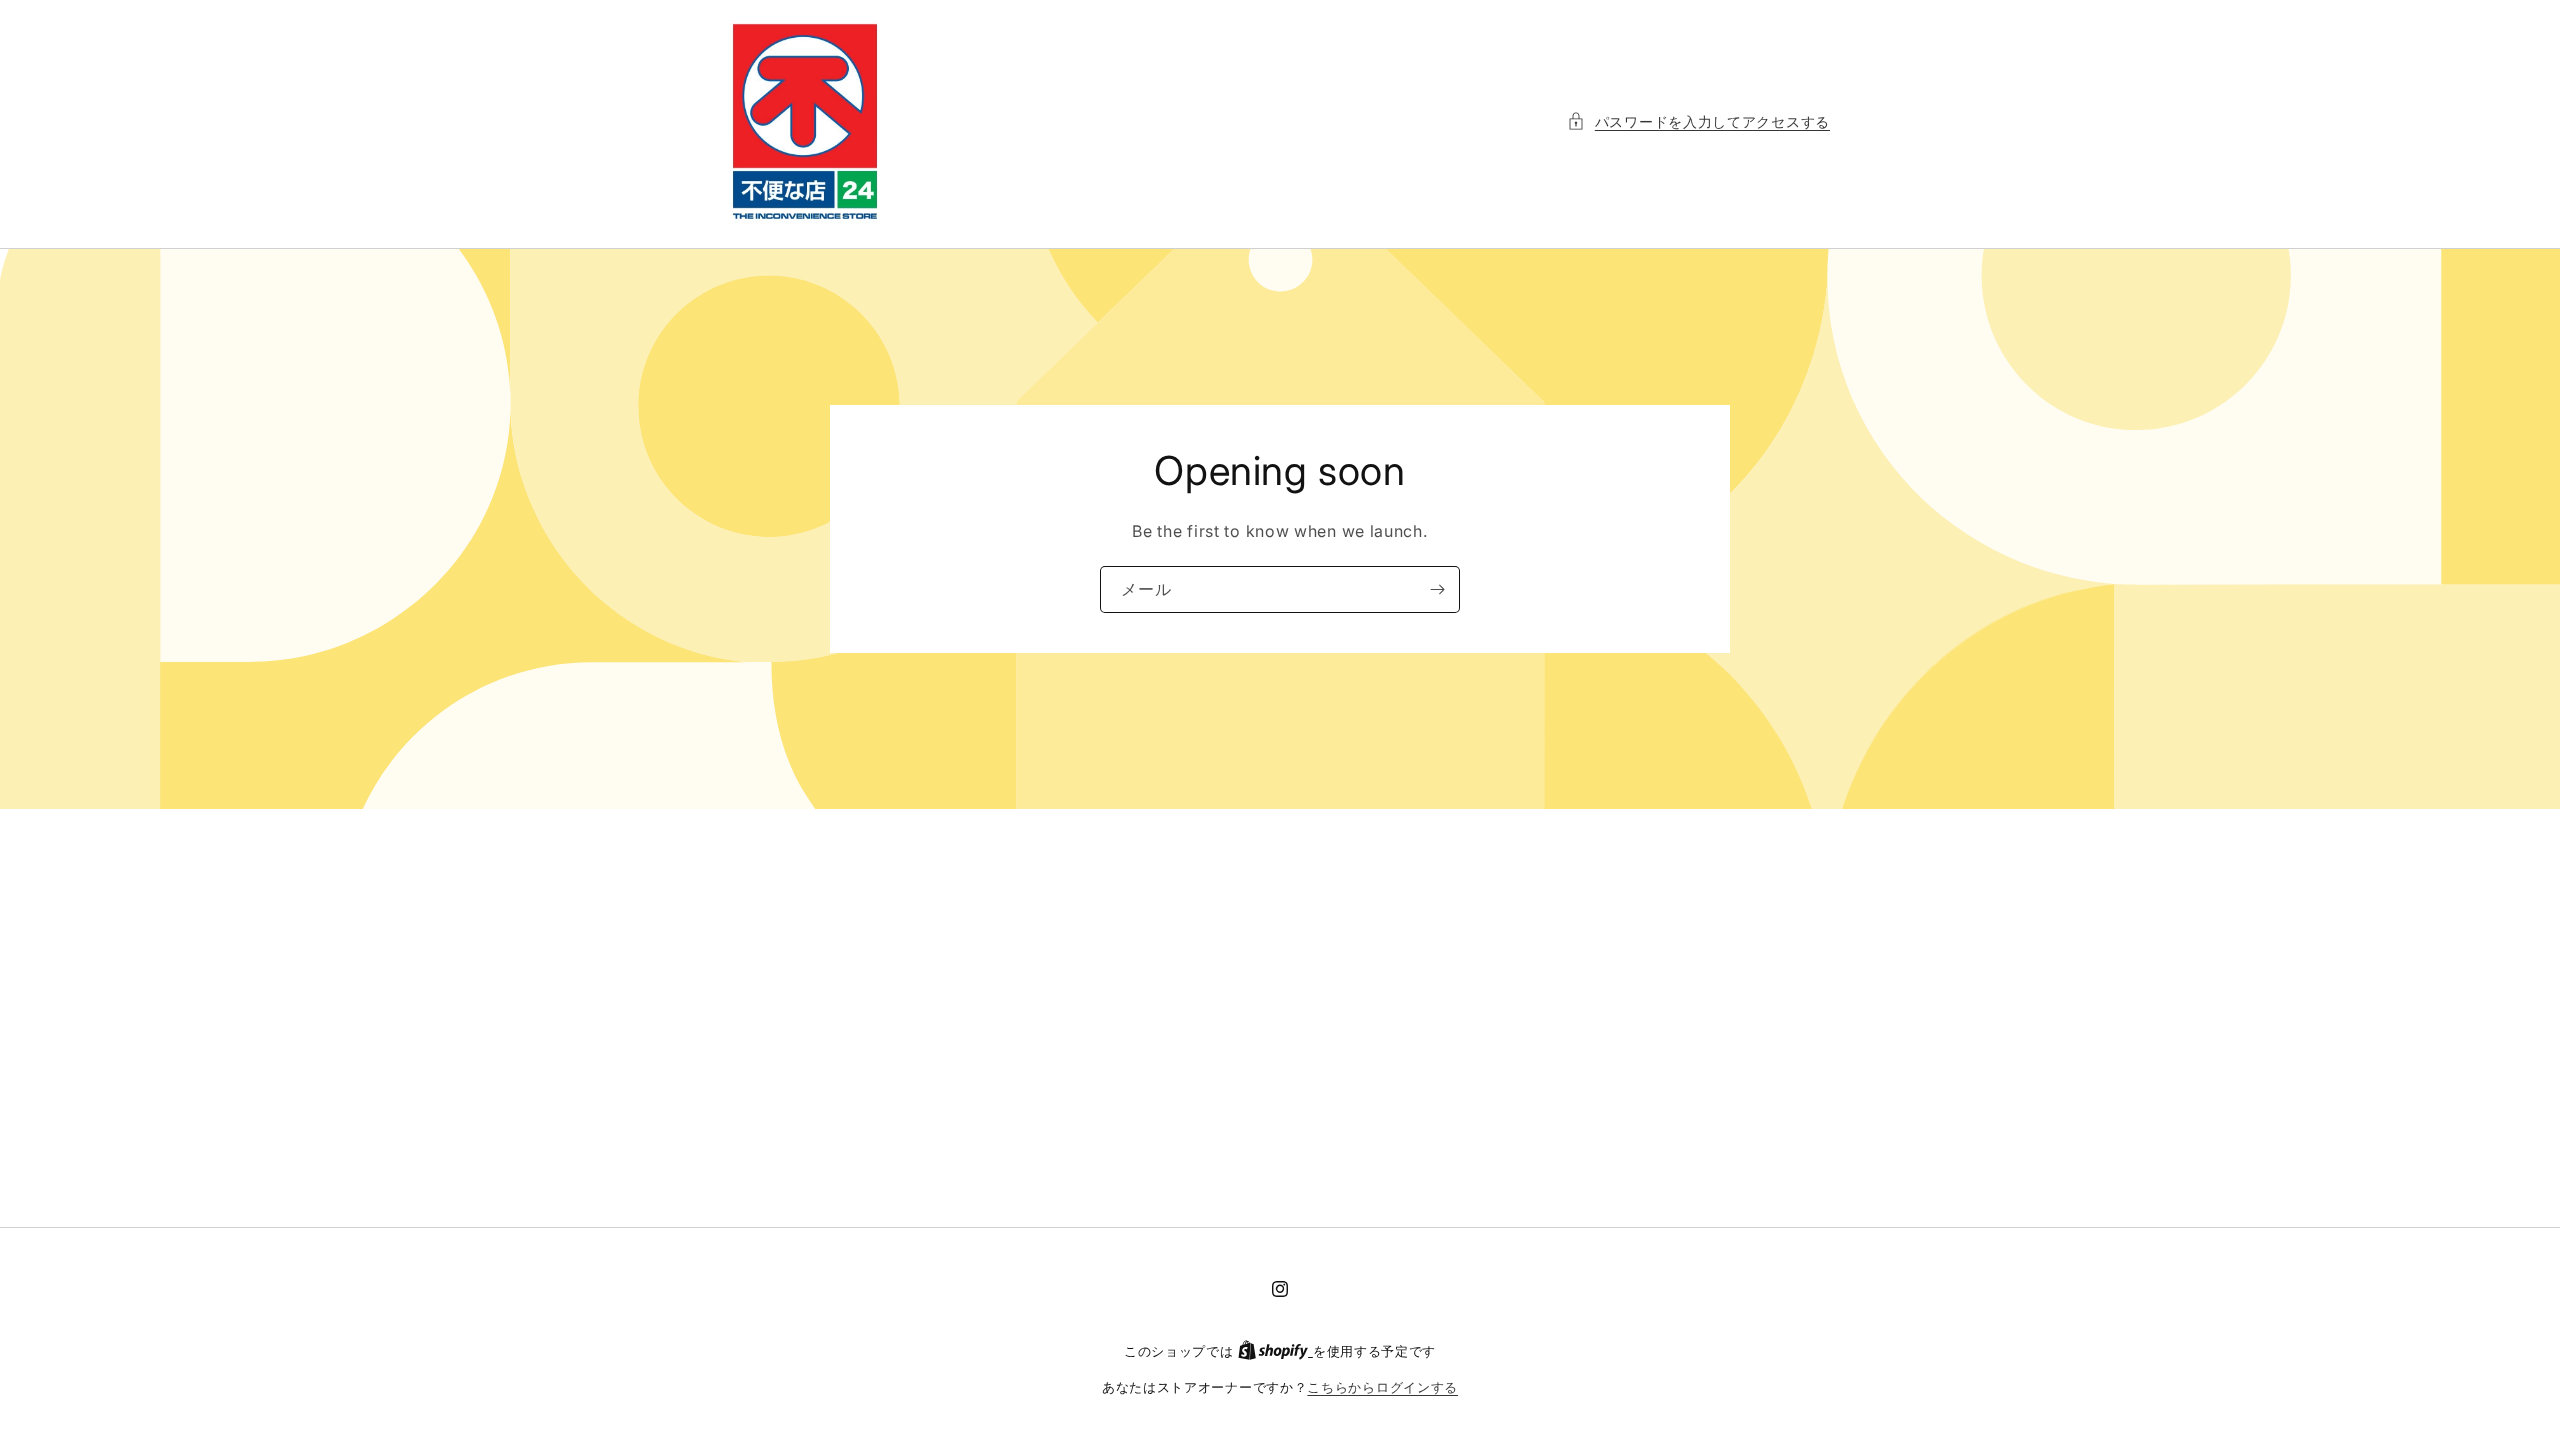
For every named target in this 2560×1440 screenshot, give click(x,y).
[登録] (1437, 589)
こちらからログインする (1382, 1387)
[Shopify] (1275, 1351)
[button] (1698, 121)
